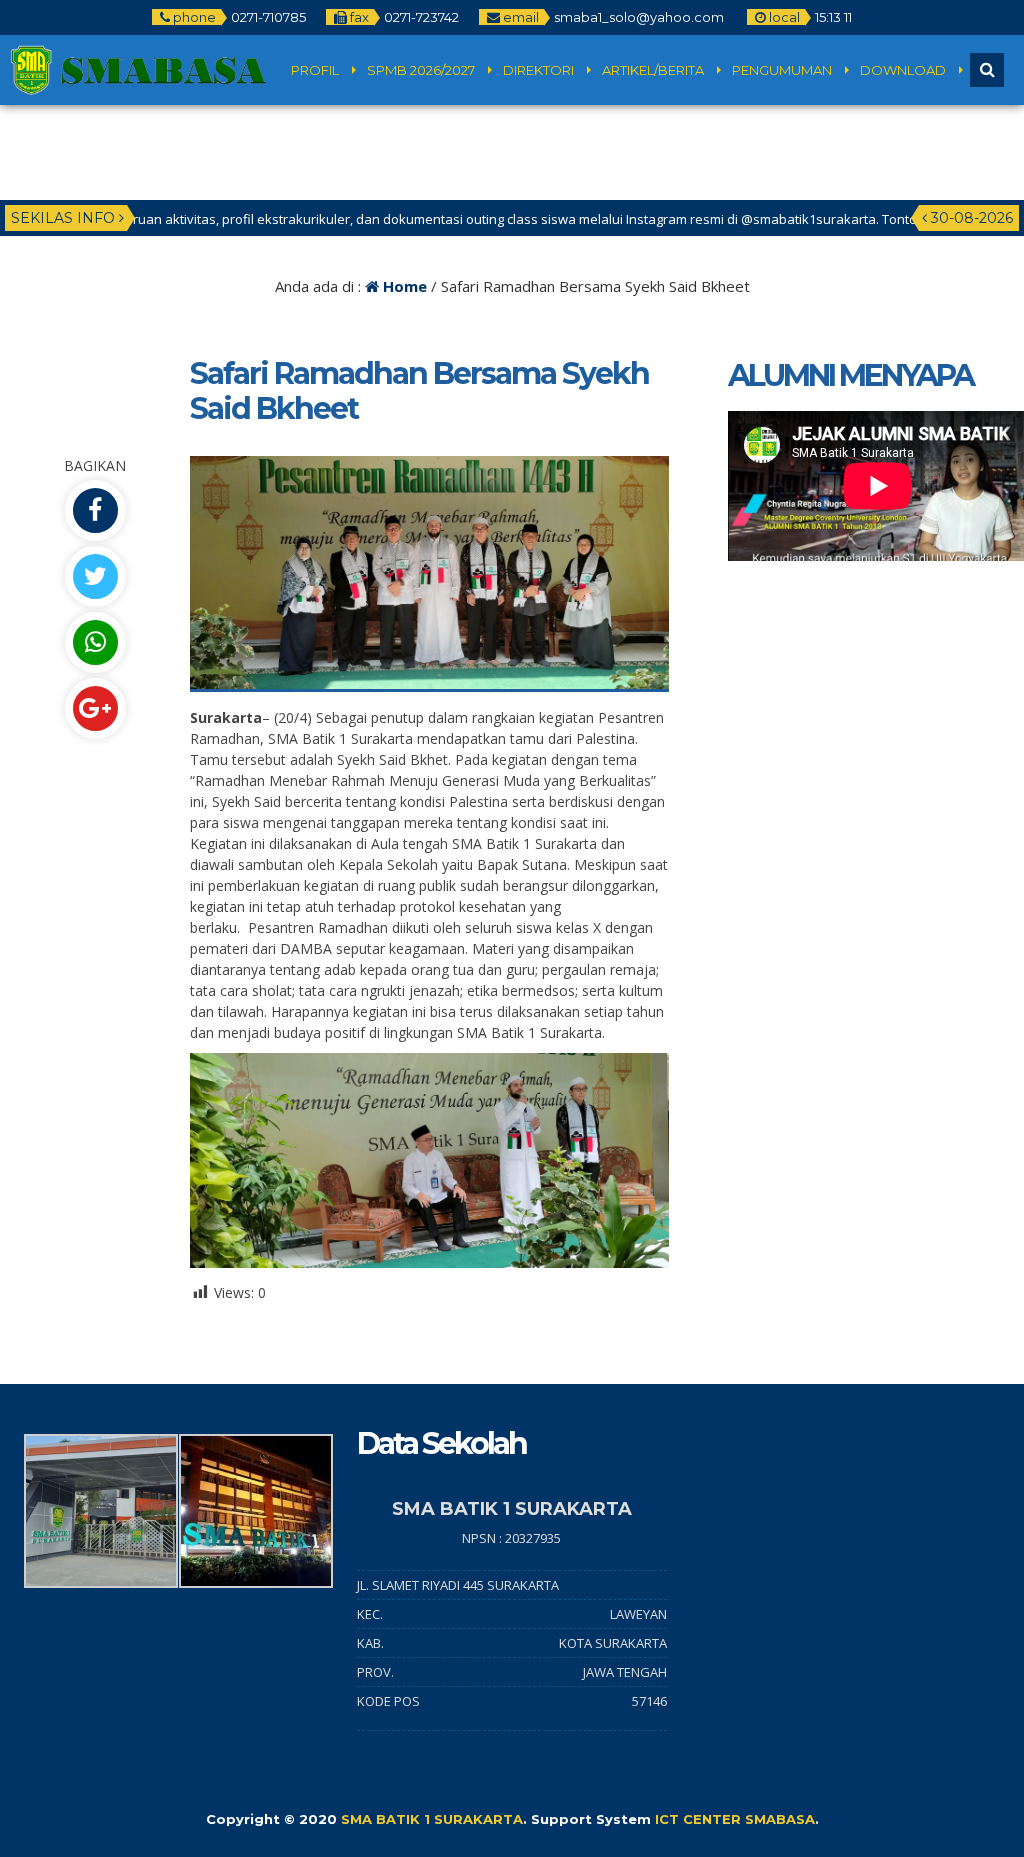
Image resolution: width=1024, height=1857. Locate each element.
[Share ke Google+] (95, 708)
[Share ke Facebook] (95, 510)
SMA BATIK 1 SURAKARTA (432, 1819)
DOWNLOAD (903, 70)
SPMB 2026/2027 (421, 70)
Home (403, 286)
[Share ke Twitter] (95, 576)
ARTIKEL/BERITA (653, 70)
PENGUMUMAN (782, 70)
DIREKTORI (538, 70)
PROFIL (315, 70)
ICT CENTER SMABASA (735, 1819)
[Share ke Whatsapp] (95, 642)
